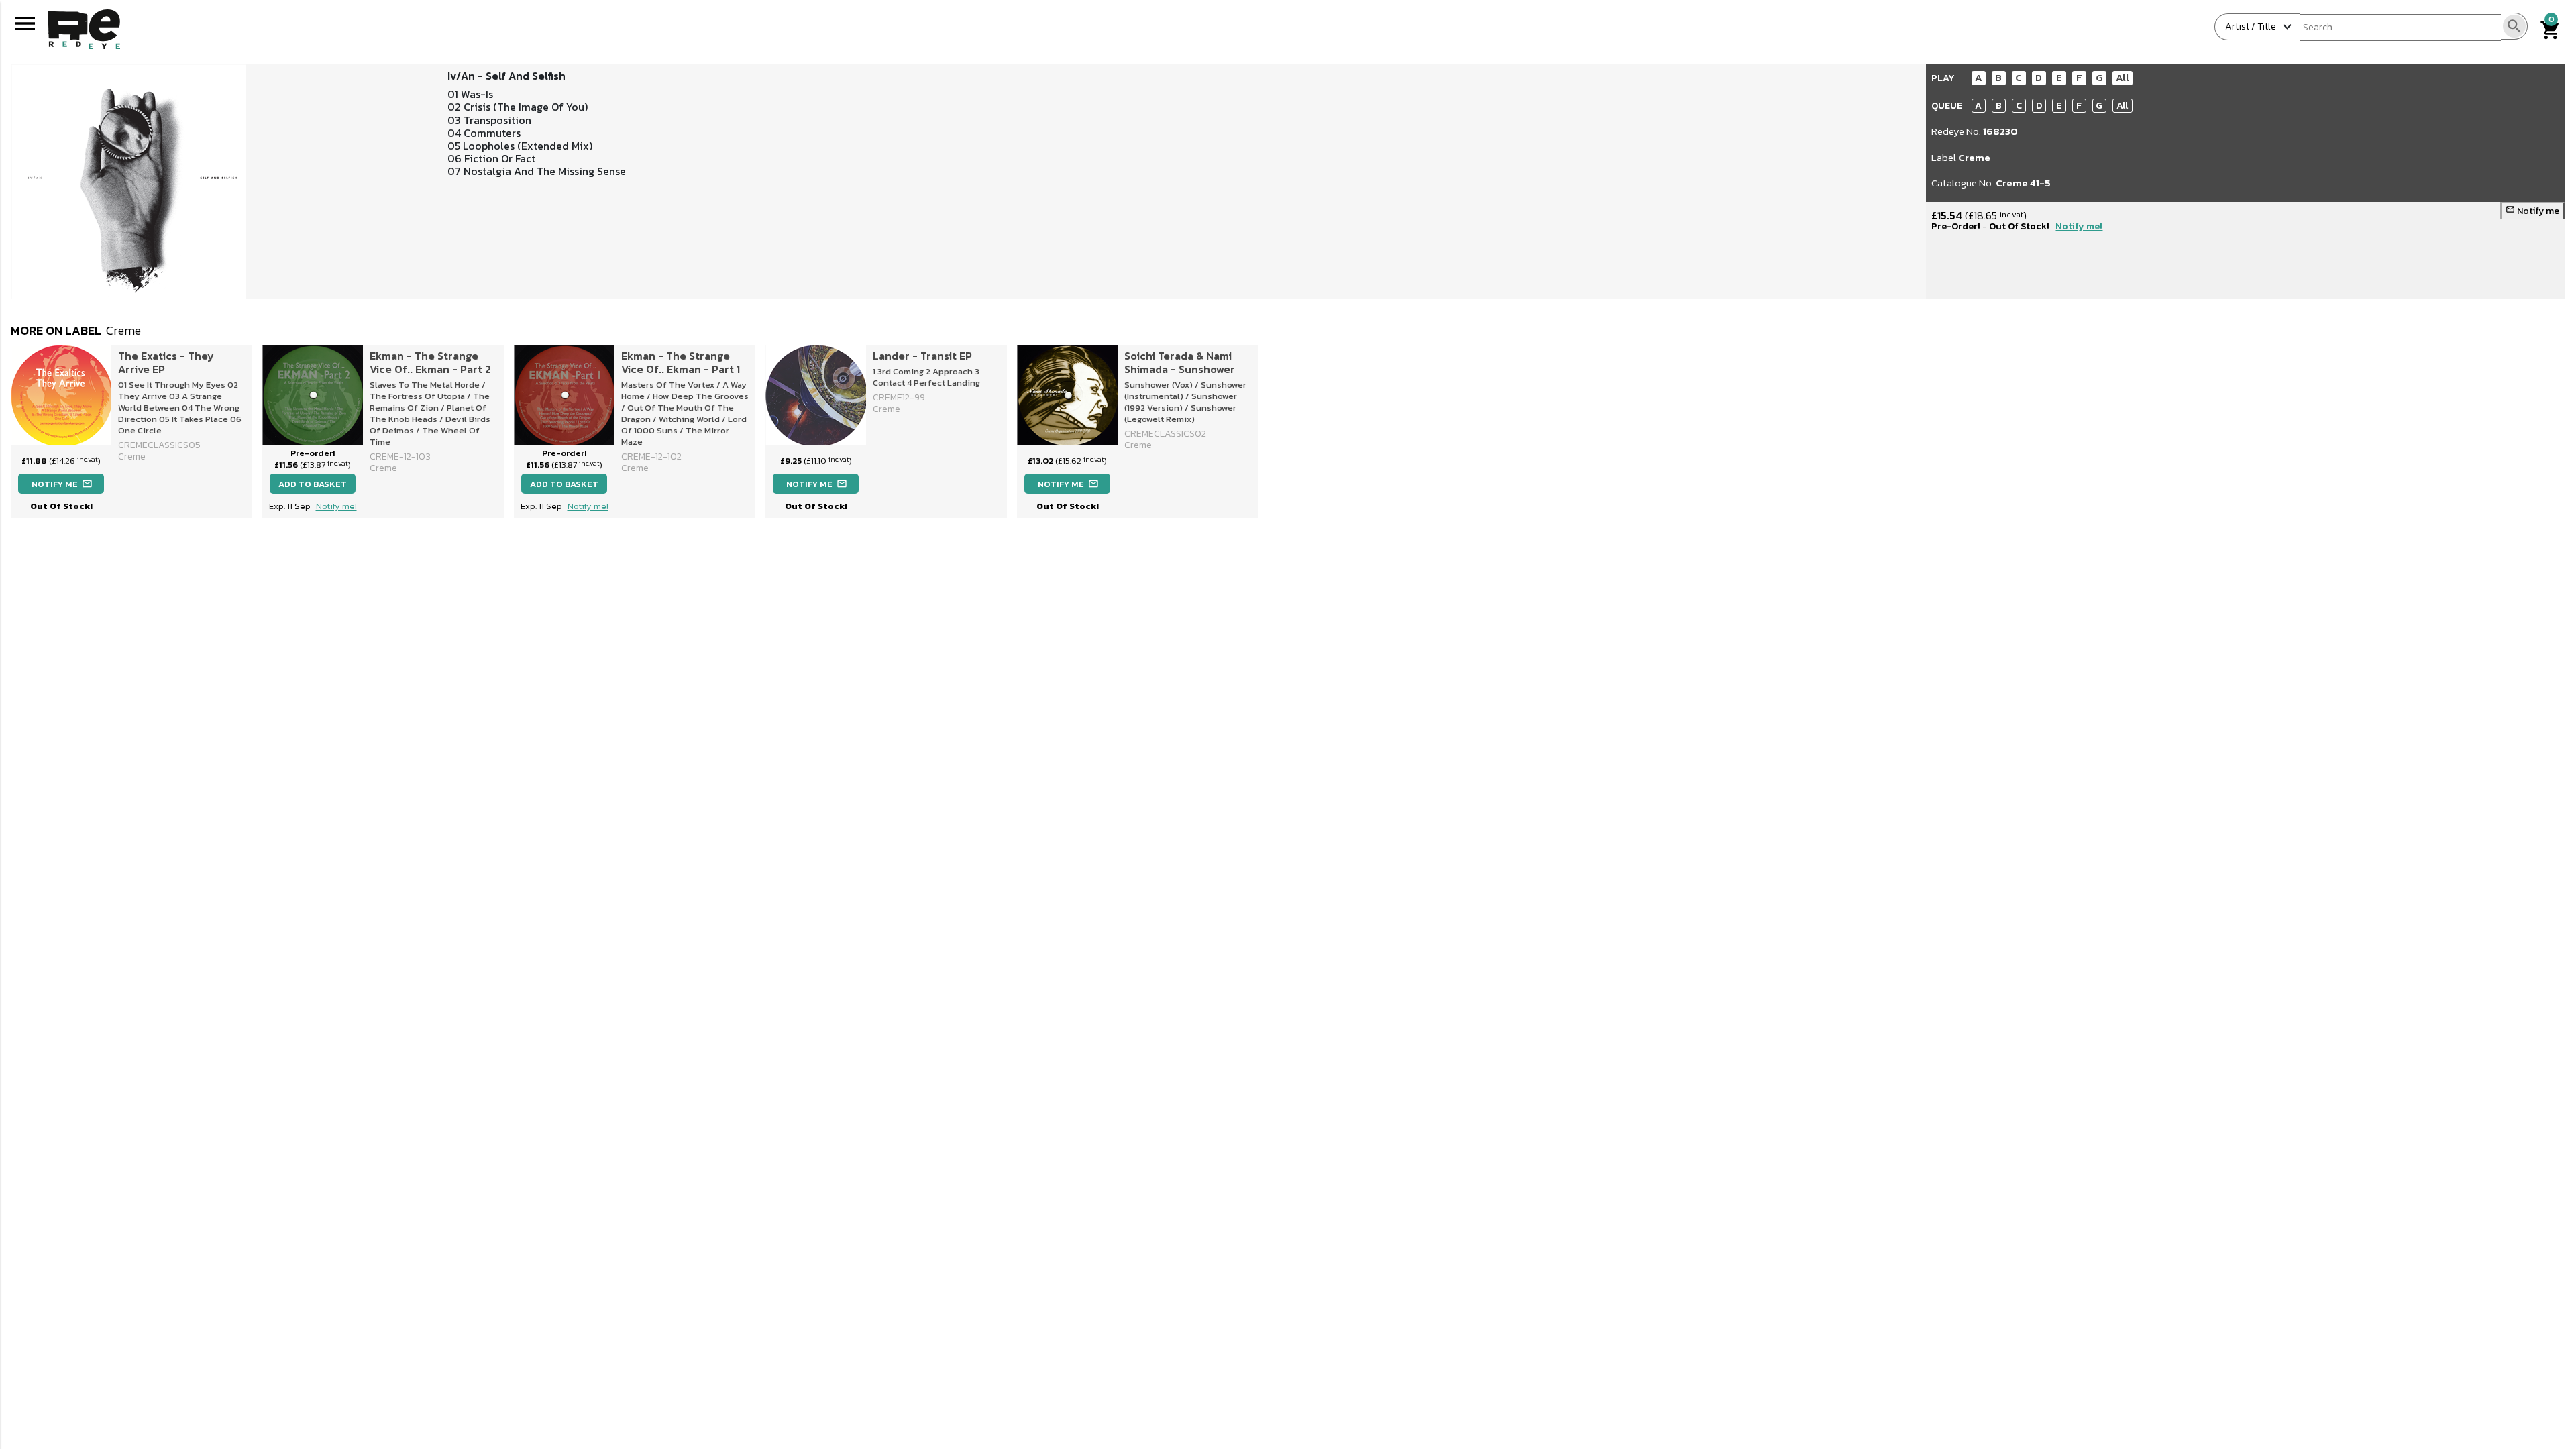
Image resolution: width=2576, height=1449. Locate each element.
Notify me (2532, 211)
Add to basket (313, 484)
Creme (1974, 157)
